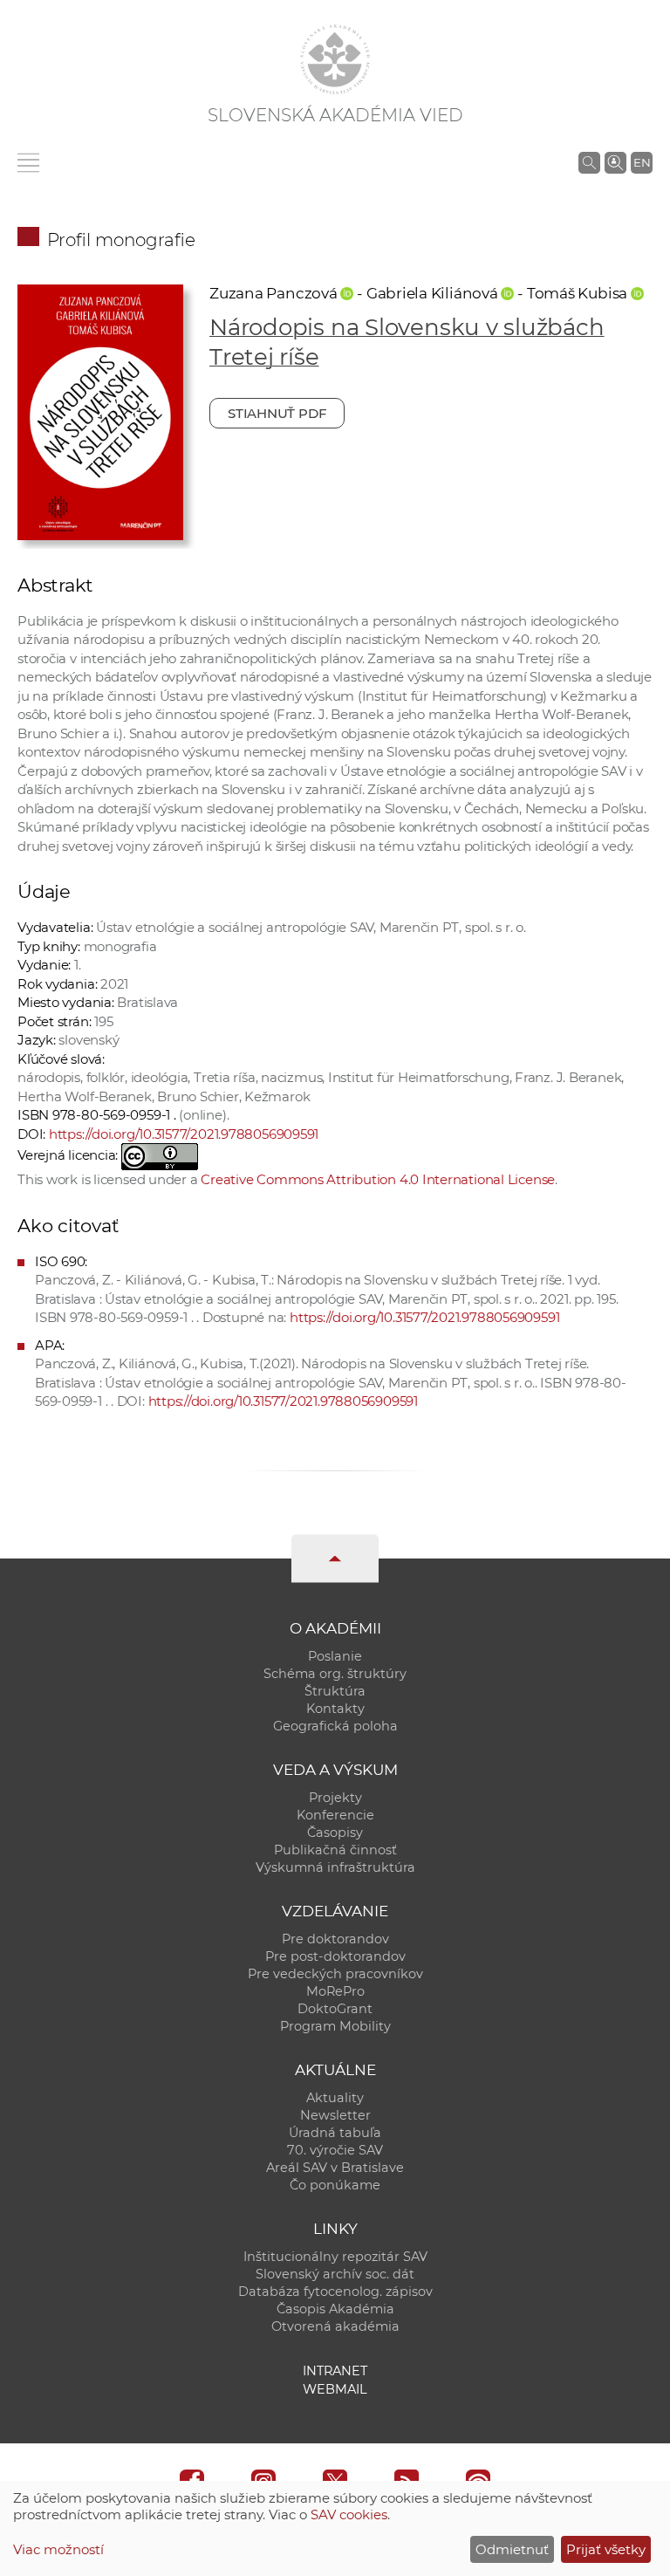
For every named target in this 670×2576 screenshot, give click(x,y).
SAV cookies (349, 2514)
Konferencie (335, 1815)
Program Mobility (335, 2026)
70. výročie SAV (335, 2150)
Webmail (335, 2389)
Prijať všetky (606, 2549)
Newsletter (335, 2115)
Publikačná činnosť (335, 1850)
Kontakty (335, 1709)
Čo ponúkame (335, 2185)
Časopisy (335, 1833)
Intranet (335, 2371)
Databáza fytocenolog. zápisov (335, 2292)
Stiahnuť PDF (277, 413)
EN (642, 162)
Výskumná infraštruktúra (335, 1867)
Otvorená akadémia (335, 2326)
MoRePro (335, 1991)
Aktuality (335, 2098)
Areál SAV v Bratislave (335, 2168)
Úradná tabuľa (335, 2133)
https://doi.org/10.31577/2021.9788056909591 (184, 1134)
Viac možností (58, 2549)
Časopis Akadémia (335, 2309)
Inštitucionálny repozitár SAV (335, 2257)
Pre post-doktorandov (335, 1956)
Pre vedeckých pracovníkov (335, 1974)
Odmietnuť (512, 2549)
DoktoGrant (335, 2009)
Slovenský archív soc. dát (335, 2274)
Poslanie (335, 1656)
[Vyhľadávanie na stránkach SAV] (589, 162)
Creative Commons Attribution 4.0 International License (378, 1179)
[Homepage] (335, 59)
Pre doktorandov (335, 1939)
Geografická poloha (335, 1726)
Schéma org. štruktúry (335, 1674)
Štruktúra (335, 1691)
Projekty (335, 1798)
